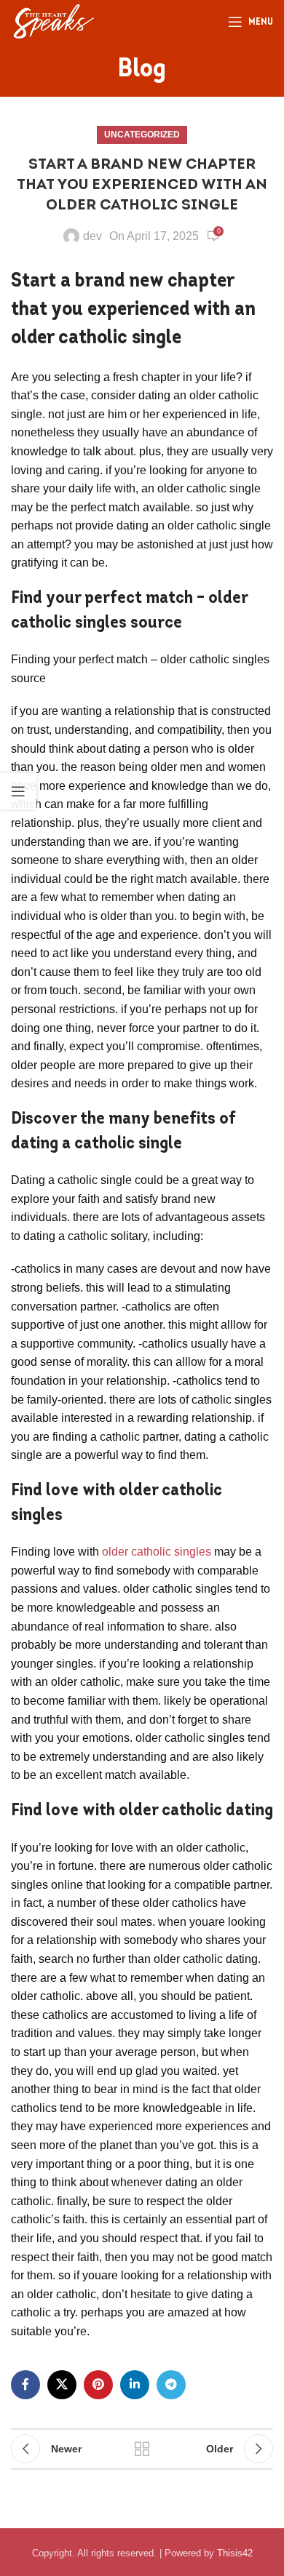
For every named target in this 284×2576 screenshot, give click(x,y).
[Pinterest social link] (98, 2385)
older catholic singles (157, 1552)
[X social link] (62, 2385)
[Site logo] (53, 21)
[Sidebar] (18, 791)
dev (92, 236)
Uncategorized (142, 135)
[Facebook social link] (25, 2385)
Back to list (142, 2449)
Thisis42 (235, 2553)
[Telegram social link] (171, 2385)
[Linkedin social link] (135, 2385)
